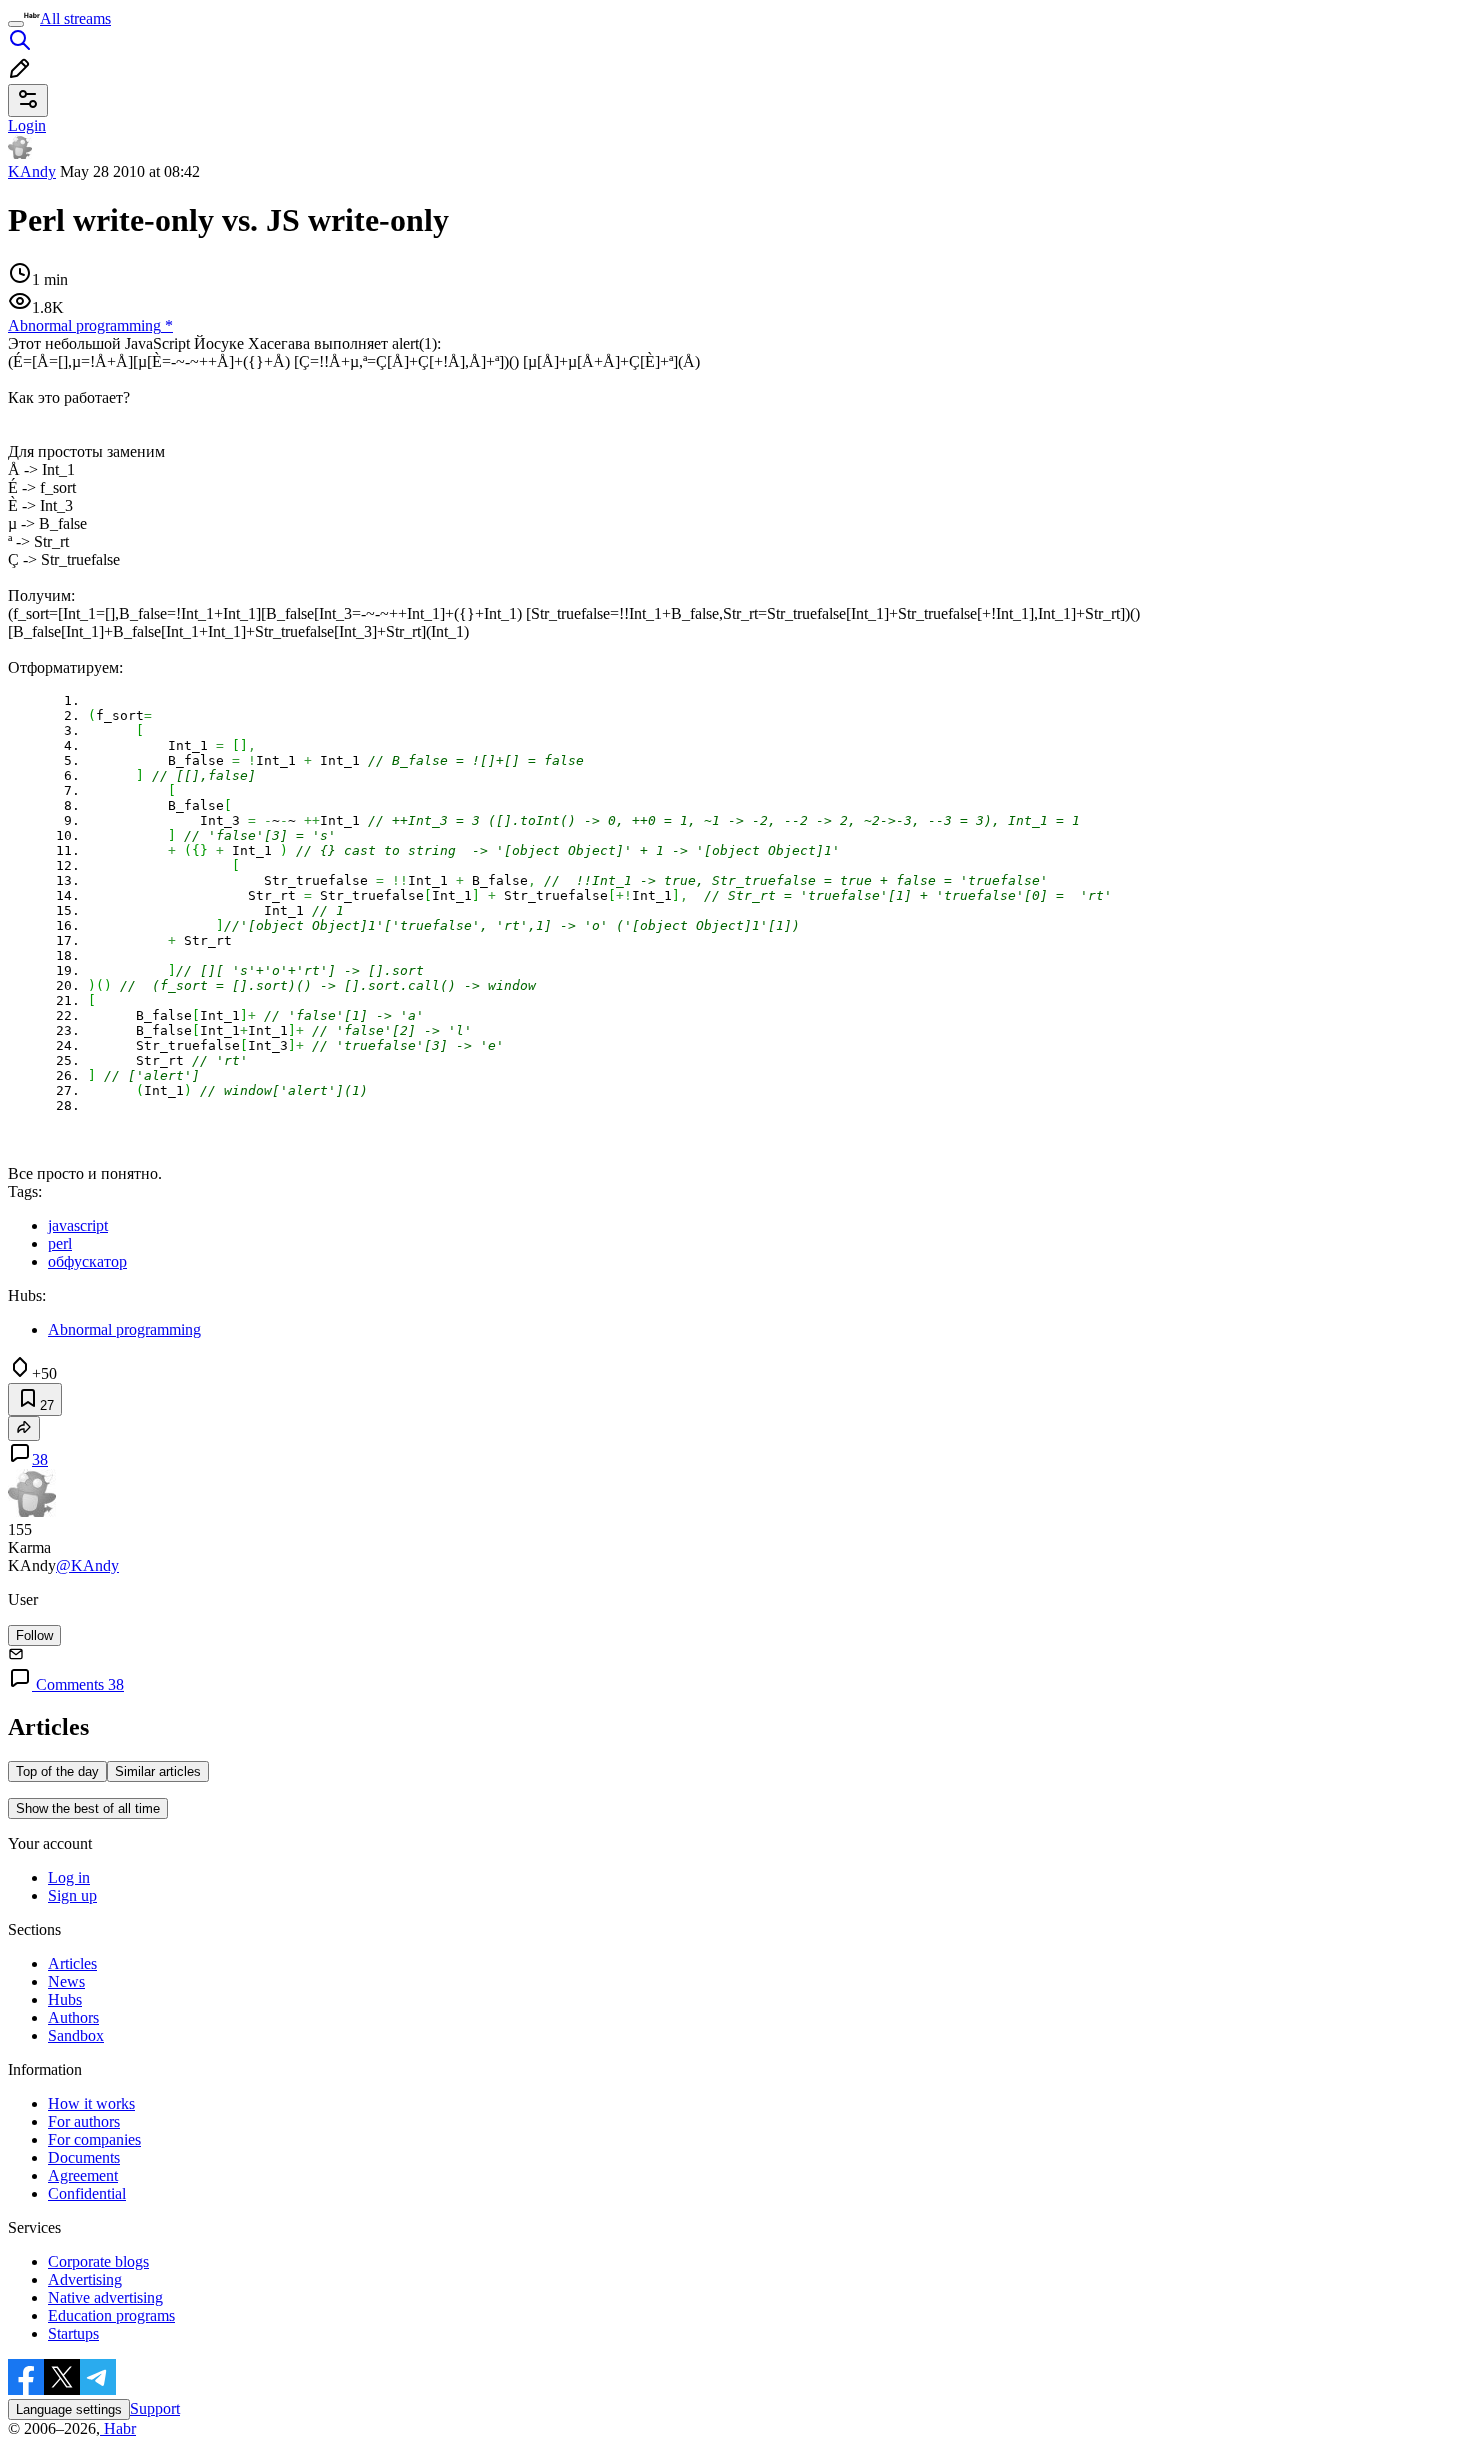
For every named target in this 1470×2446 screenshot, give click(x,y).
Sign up (72, 1895)
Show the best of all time (88, 1808)
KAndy (32, 171)
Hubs (65, 1999)
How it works (91, 2103)
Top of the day (57, 1771)
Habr (118, 2428)
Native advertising (105, 2297)
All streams (75, 18)
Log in (69, 1877)
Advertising (85, 2279)
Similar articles (158, 1771)
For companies (94, 2139)
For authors (84, 2121)
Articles (72, 1963)
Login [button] (27, 125)
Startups (73, 2333)
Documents (84, 2157)
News (66, 1981)
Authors (73, 2017)
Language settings (69, 2409)
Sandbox (76, 2035)
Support (155, 2408)
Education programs (111, 2315)
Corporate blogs (98, 2261)
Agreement (83, 2175)
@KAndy (87, 1565)
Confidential (87, 2193)
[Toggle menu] (16, 24)
